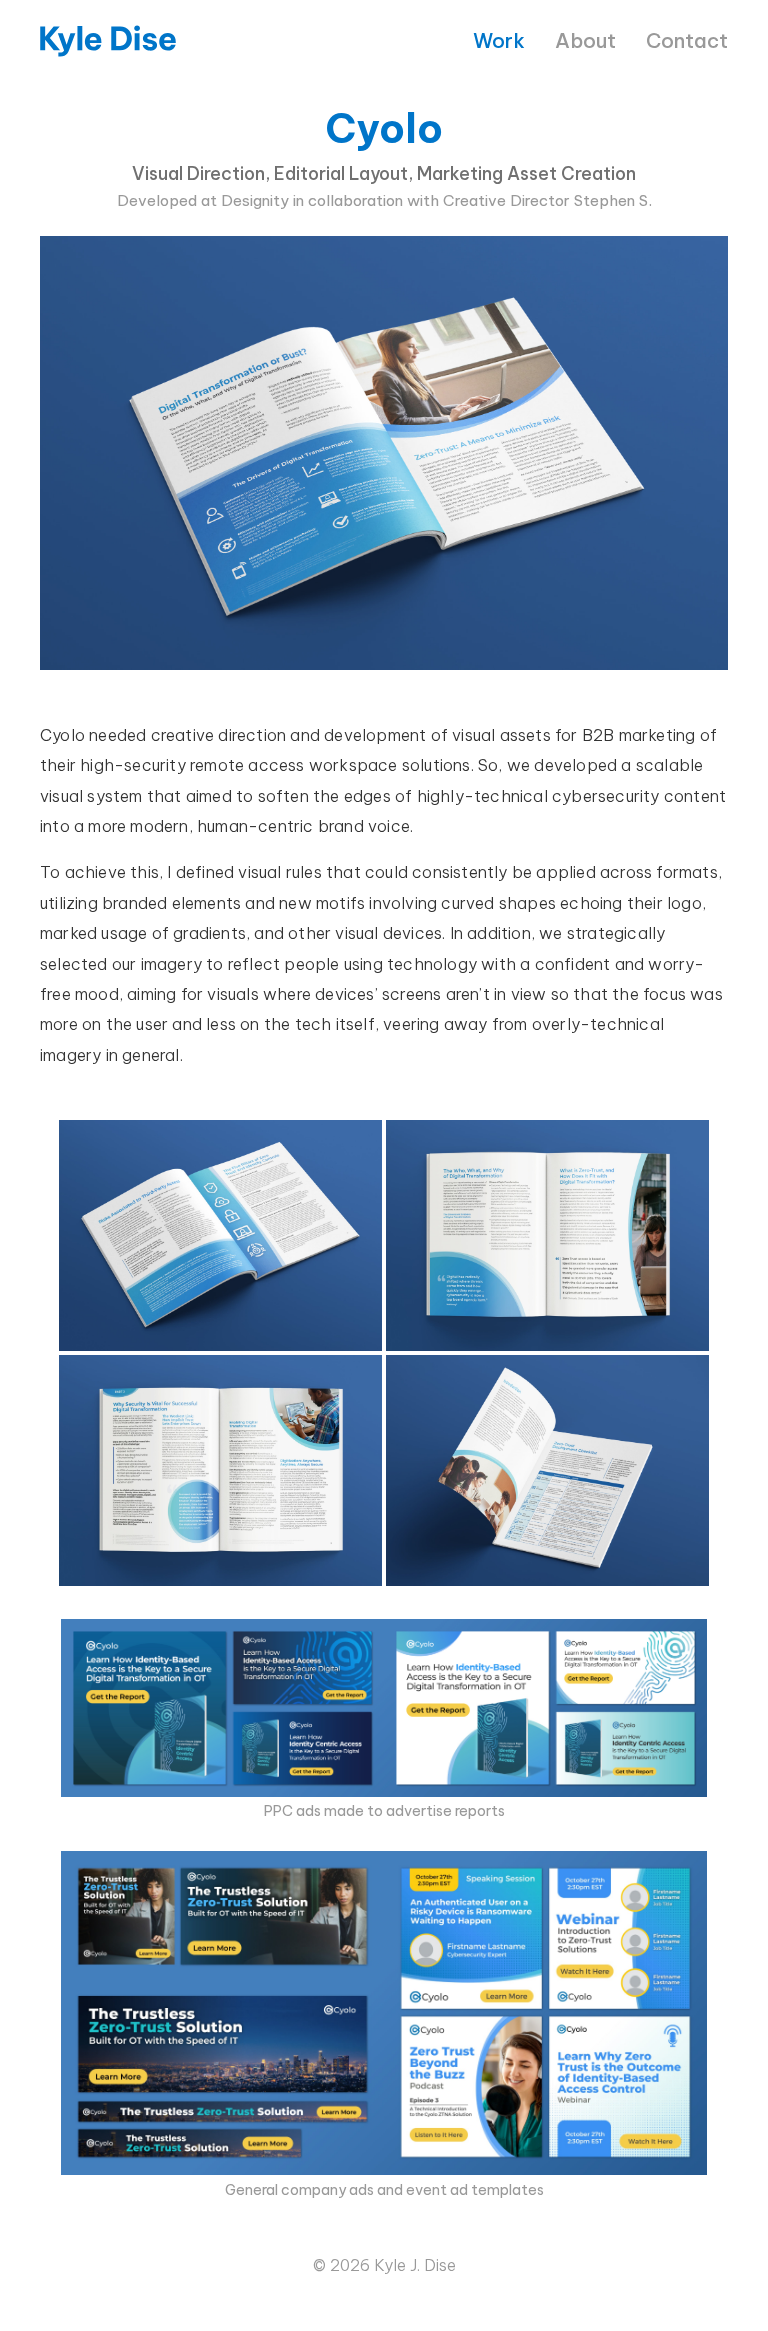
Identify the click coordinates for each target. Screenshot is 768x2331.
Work (499, 40)
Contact (687, 40)
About (585, 40)
